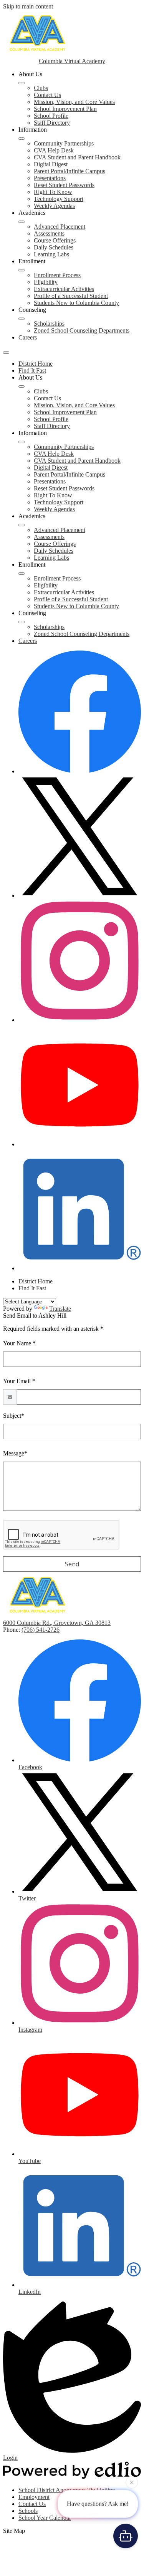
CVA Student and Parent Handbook (77, 157)
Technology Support (59, 199)
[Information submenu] (22, 139)
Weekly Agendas (54, 206)
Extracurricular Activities (64, 289)
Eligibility (46, 282)
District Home (36, 364)
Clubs (41, 88)
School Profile (51, 116)
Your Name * (19, 1343)
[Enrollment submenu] (22, 270)
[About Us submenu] (22, 83)
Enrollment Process (57, 275)
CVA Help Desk (54, 150)
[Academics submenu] (22, 222)
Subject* (14, 1416)
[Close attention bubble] (132, 2484)
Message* (15, 1453)
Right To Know (53, 192)
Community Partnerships (64, 143)
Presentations (50, 178)
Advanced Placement (60, 227)
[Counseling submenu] (22, 319)
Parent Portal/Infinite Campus (70, 171)
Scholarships (49, 324)
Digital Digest (51, 164)
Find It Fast (32, 371)
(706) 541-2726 (41, 1630)
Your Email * (19, 1381)
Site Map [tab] (14, 2531)
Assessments (49, 233)
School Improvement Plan (65, 109)
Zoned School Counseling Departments (82, 330)
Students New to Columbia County (76, 303)
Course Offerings (55, 240)
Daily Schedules (54, 247)
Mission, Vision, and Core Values (74, 102)
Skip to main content (28, 6)
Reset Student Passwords (64, 185)
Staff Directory (52, 123)
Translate (60, 1309)
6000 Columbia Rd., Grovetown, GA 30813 (57, 1623)
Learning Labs (51, 254)
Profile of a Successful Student (71, 296)
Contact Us (47, 95)
